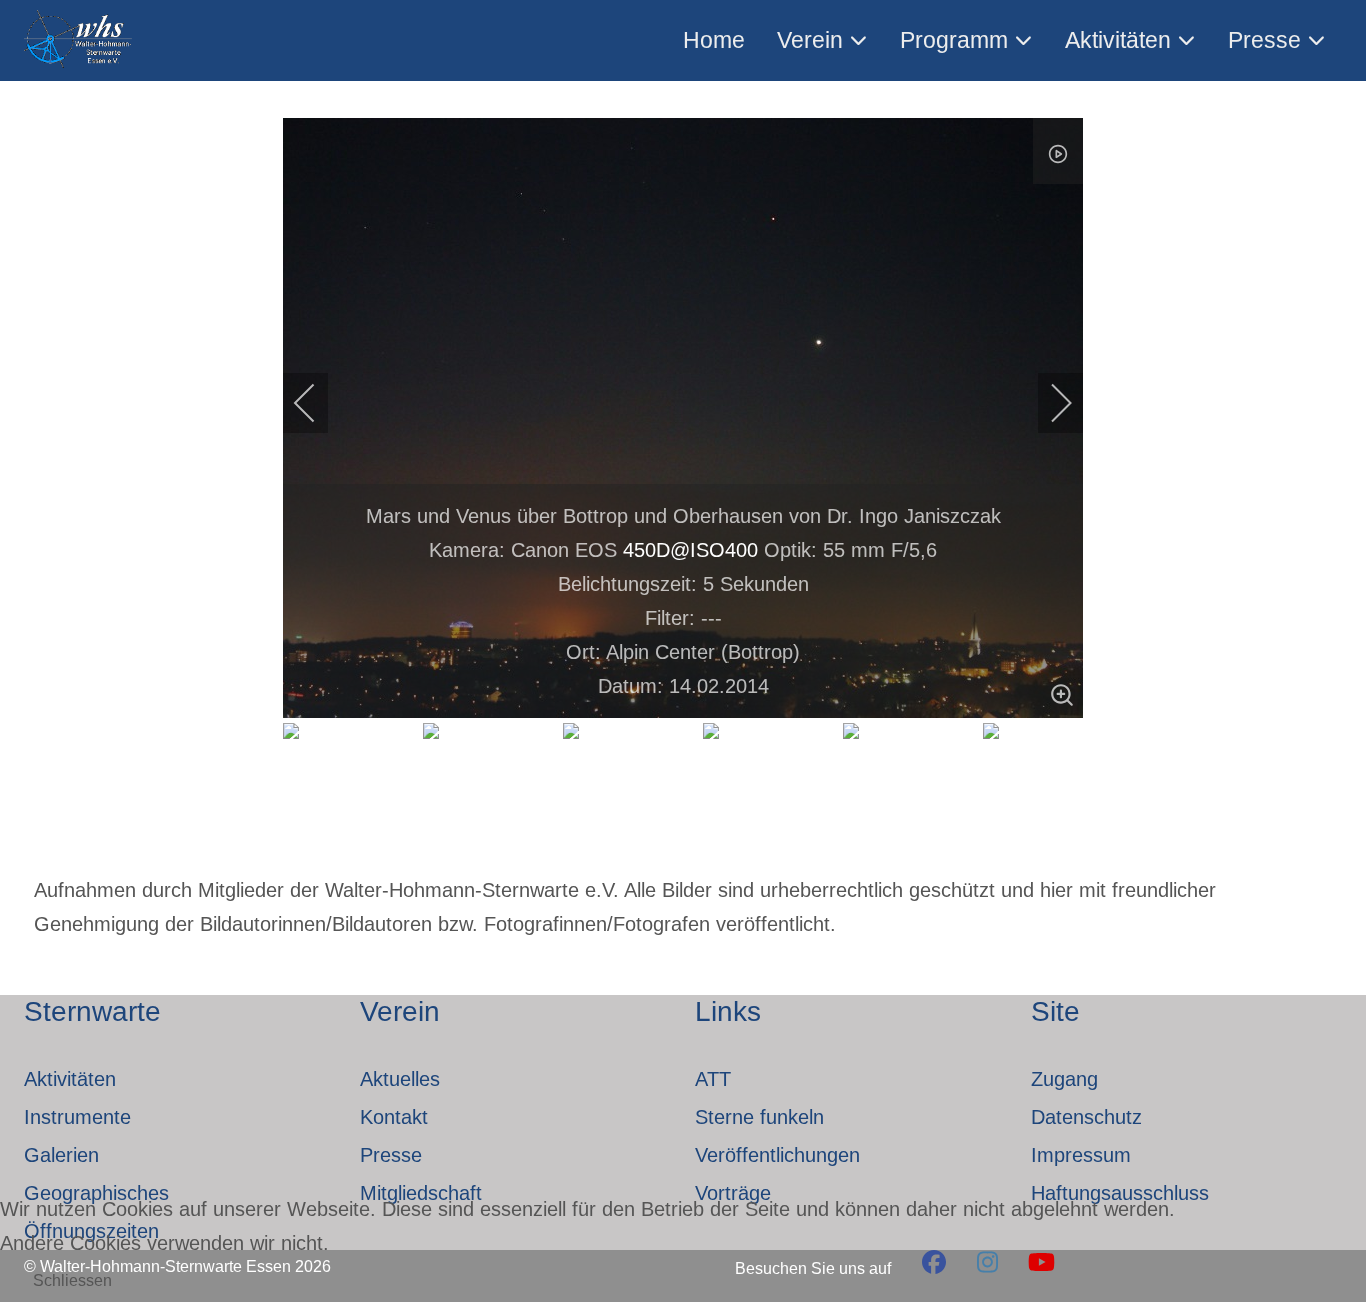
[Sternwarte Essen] (79, 40)
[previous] (318, 403)
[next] (1048, 403)
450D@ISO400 (690, 550)
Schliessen (72, 1280)
